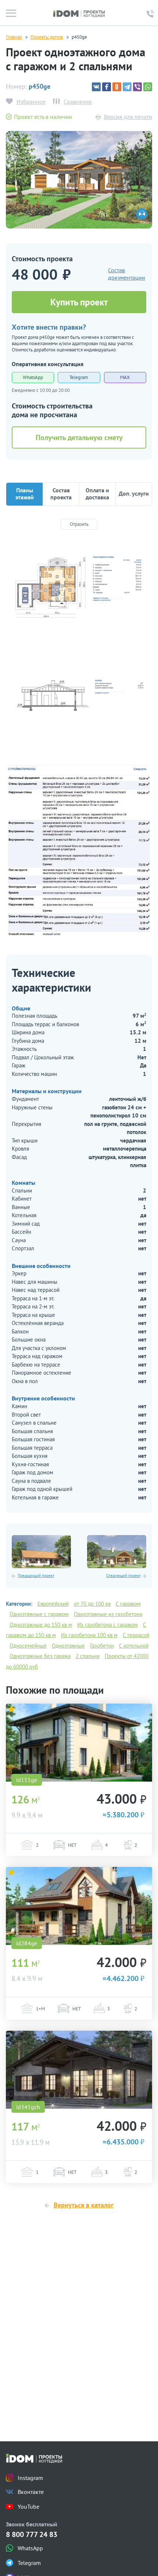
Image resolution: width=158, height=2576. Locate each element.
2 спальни (88, 1656)
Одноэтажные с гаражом (39, 1614)
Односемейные (28, 1646)
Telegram (79, 377)
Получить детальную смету (79, 437)
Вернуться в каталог (84, 2205)
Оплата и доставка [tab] (97, 494)
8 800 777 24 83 (32, 2535)
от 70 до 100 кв (92, 1604)
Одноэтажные (68, 1646)
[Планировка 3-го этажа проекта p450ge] (79, 850)
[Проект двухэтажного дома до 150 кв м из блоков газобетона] (79, 1743)
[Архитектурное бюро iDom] (79, 13)
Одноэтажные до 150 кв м (41, 1625)
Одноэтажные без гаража (40, 1656)
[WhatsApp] (148, 87)
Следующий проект (123, 1576)
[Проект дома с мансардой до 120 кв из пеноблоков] (79, 1906)
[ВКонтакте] (96, 87)
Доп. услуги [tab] (134, 493)
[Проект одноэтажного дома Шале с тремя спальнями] (79, 2070)
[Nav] (11, 13)
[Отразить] (79, 524)
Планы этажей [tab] (25, 494)
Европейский (53, 1604)
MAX (125, 377)
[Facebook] (107, 87)
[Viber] (137, 87)
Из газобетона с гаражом (107, 1625)
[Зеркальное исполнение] (141, 214)
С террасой (136, 1635)
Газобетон (102, 1646)
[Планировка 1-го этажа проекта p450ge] (79, 589)
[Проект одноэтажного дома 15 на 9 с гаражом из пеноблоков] (41, 1552)
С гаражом (128, 1604)
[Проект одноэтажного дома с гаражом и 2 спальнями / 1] (79, 179)
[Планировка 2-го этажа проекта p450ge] (79, 699)
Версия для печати (128, 117)
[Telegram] (127, 87)
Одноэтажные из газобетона (108, 1614)
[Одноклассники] (117, 87)
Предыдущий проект (36, 1576)
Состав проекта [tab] (61, 494)
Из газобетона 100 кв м (89, 1635)
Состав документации (127, 274)
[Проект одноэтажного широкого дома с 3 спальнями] (117, 1552)
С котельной (134, 1646)
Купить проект (79, 302)
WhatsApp (33, 377)
